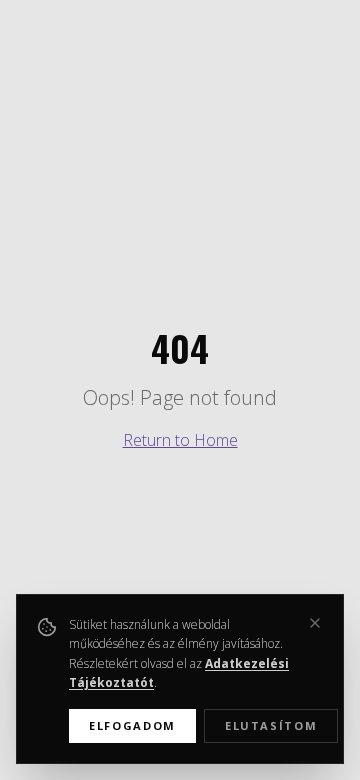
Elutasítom (271, 725)
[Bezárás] (315, 623)
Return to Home (180, 440)
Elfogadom (132, 725)
